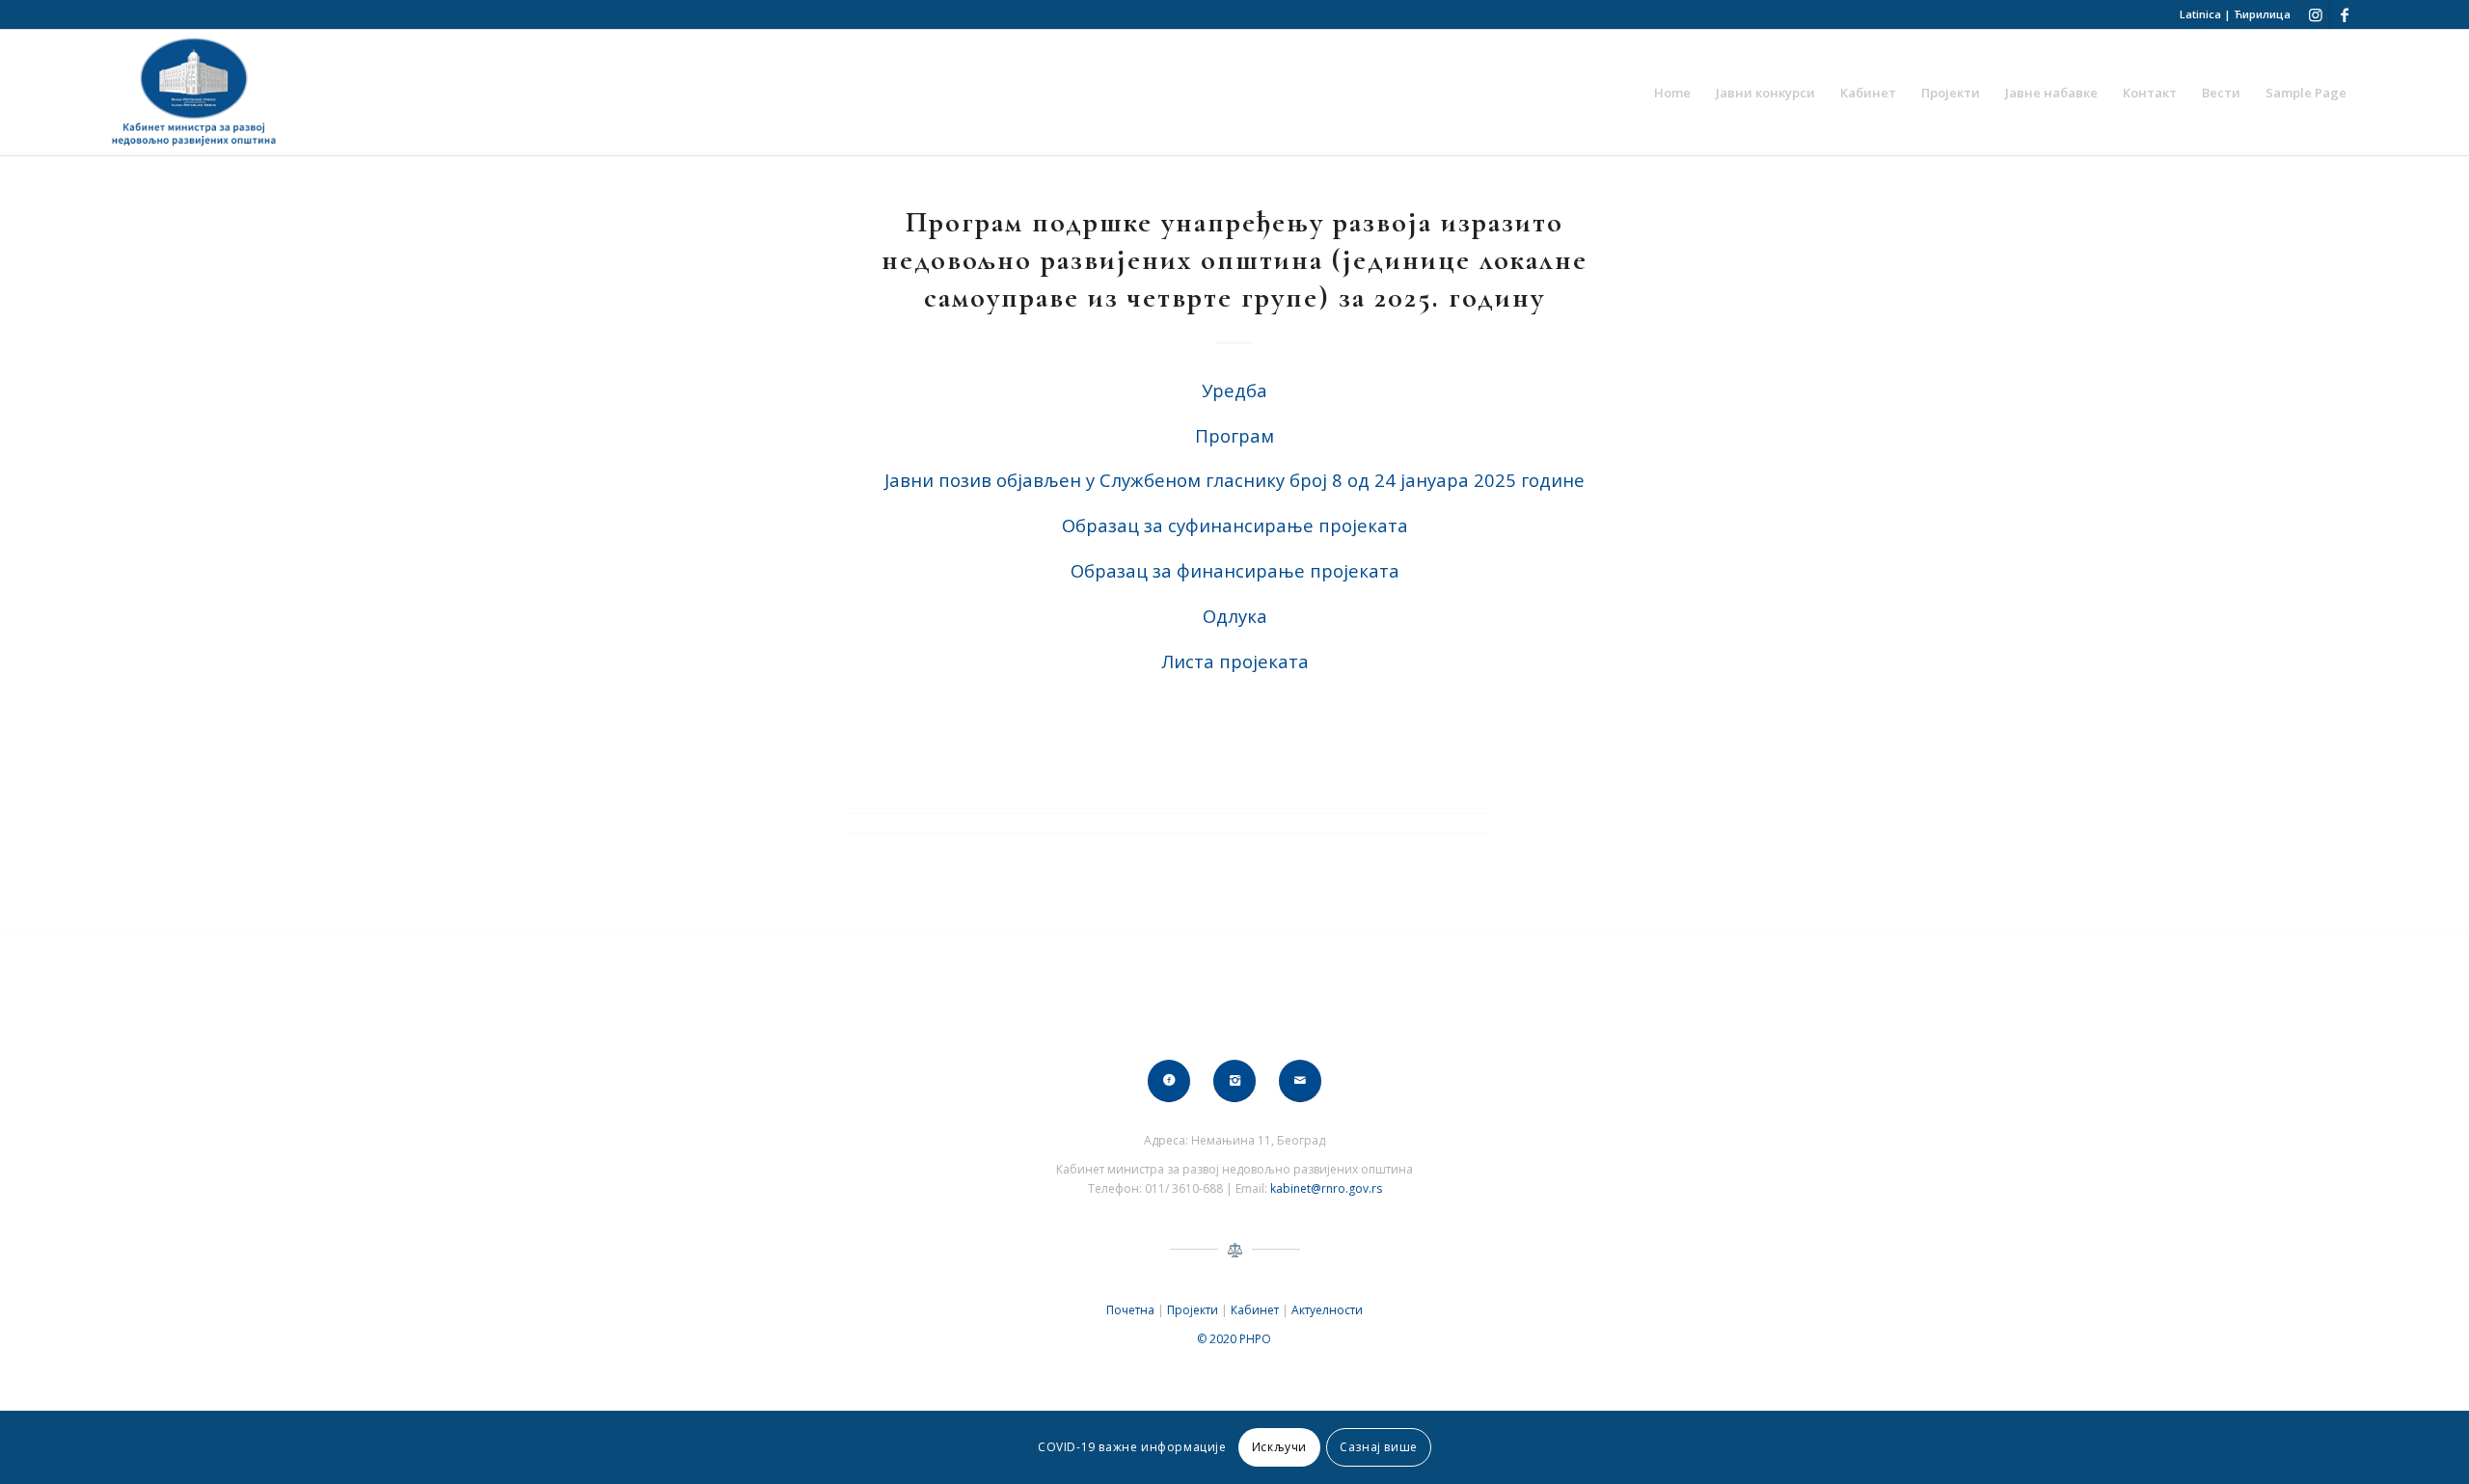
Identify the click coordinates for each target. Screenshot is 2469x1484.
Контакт (2150, 93)
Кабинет (1868, 93)
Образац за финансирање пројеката (1235, 570)
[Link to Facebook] (2345, 14)
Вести (2221, 93)
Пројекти (1951, 93)
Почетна (1130, 1310)
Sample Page (2306, 93)
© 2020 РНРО (1234, 1339)
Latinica (2200, 14)
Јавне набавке (2051, 93)
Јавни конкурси (1765, 93)
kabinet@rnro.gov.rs (1326, 1188)
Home (1672, 93)
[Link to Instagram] (2315, 14)
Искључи (1279, 1447)
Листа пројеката (1235, 661)
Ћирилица (2262, 14)
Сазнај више (1379, 1447)
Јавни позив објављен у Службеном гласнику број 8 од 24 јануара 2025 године (1234, 480)
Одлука (1235, 616)
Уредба (1234, 390)
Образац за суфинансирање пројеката (1235, 525)
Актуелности (1327, 1310)
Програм (1234, 435)
